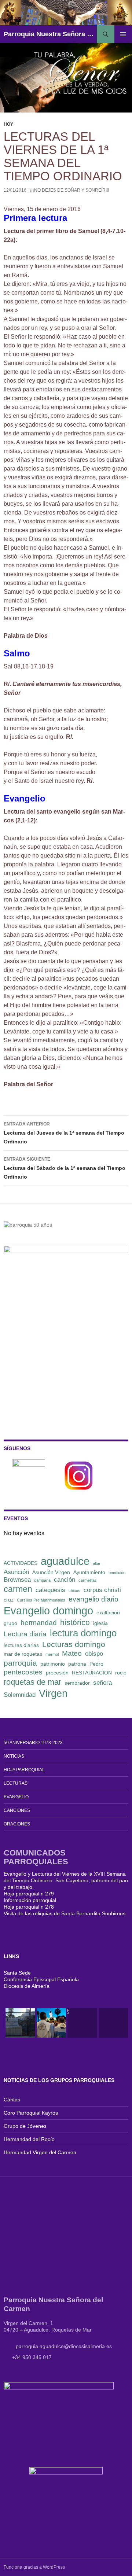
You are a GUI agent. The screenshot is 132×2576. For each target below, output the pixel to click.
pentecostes (23, 1672)
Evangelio (16, 1797)
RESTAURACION (92, 1673)
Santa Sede (17, 1973)
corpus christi (102, 1590)
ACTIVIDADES (21, 1563)
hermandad (39, 1623)
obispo (94, 1654)
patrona (77, 1664)
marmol (52, 1654)
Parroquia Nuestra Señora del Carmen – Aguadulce (50, 34)
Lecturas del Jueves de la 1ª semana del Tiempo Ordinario (64, 1133)
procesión (57, 1673)
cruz (9, 1600)
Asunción (16, 1572)
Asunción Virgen (51, 1572)
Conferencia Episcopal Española (41, 1979)
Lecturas (16, 1783)
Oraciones (17, 1824)
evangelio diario (93, 1599)
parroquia (20, 1663)
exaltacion (108, 1613)
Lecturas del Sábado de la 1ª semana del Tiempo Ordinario (65, 1168)
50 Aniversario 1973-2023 (33, 1743)
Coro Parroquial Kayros (31, 2113)
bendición (117, 1573)
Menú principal (123, 34)
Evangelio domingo (48, 1611)
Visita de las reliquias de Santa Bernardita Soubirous (65, 1913)
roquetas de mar (32, 1682)
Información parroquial (30, 1900)
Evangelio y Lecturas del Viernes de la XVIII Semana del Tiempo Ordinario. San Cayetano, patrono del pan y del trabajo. (66, 1880)
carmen (18, 1589)
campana (42, 1580)
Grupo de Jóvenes (25, 2126)
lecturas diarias (21, 1645)
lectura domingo (83, 1633)
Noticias (14, 1756)
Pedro (96, 1664)
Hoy (8, 124)
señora (102, 1683)
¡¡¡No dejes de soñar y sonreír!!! (69, 190)
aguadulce (65, 1561)
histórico (75, 1622)
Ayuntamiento (89, 1572)
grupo (10, 1623)
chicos (74, 1591)
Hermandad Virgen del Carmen (40, 2152)
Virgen (53, 1694)
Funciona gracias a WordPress (34, 2567)
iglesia (100, 1623)
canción (65, 1580)
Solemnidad (20, 1695)
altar (97, 1563)
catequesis (50, 1590)
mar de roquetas (23, 1654)
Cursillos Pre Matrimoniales (41, 1600)
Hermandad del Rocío (29, 2139)
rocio (121, 1673)
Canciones (17, 1810)
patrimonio (53, 1664)
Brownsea (17, 1580)
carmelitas (88, 1580)
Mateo (72, 1653)
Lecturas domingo (74, 1644)
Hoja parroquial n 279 (29, 1894)
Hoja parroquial (24, 1770)
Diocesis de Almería (27, 1986)
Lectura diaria (25, 1634)
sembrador (77, 1683)
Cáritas (12, 2100)
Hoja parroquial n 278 (29, 1907)
